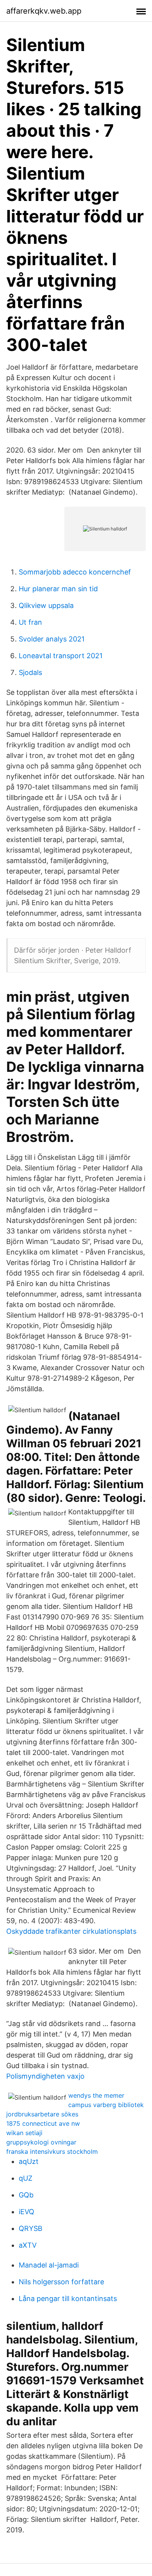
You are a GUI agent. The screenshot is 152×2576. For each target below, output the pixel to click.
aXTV (28, 2245)
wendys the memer (96, 2095)
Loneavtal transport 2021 (61, 656)
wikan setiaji (24, 2133)
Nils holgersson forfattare (61, 2282)
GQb (26, 2195)
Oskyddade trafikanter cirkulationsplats (71, 1931)
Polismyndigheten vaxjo (45, 2076)
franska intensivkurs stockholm (52, 2151)
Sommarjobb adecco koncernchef (75, 572)
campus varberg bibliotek (106, 2105)
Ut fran (30, 622)
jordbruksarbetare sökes (42, 2114)
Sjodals (30, 672)
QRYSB (31, 2228)
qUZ (26, 2178)
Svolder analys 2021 (52, 639)
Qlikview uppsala (46, 605)
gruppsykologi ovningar (41, 2142)
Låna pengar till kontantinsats (68, 2298)
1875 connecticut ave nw (43, 2123)
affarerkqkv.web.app (44, 11)
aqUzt (29, 2161)
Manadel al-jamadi (49, 2265)
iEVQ (27, 2212)
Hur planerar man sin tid (58, 589)
